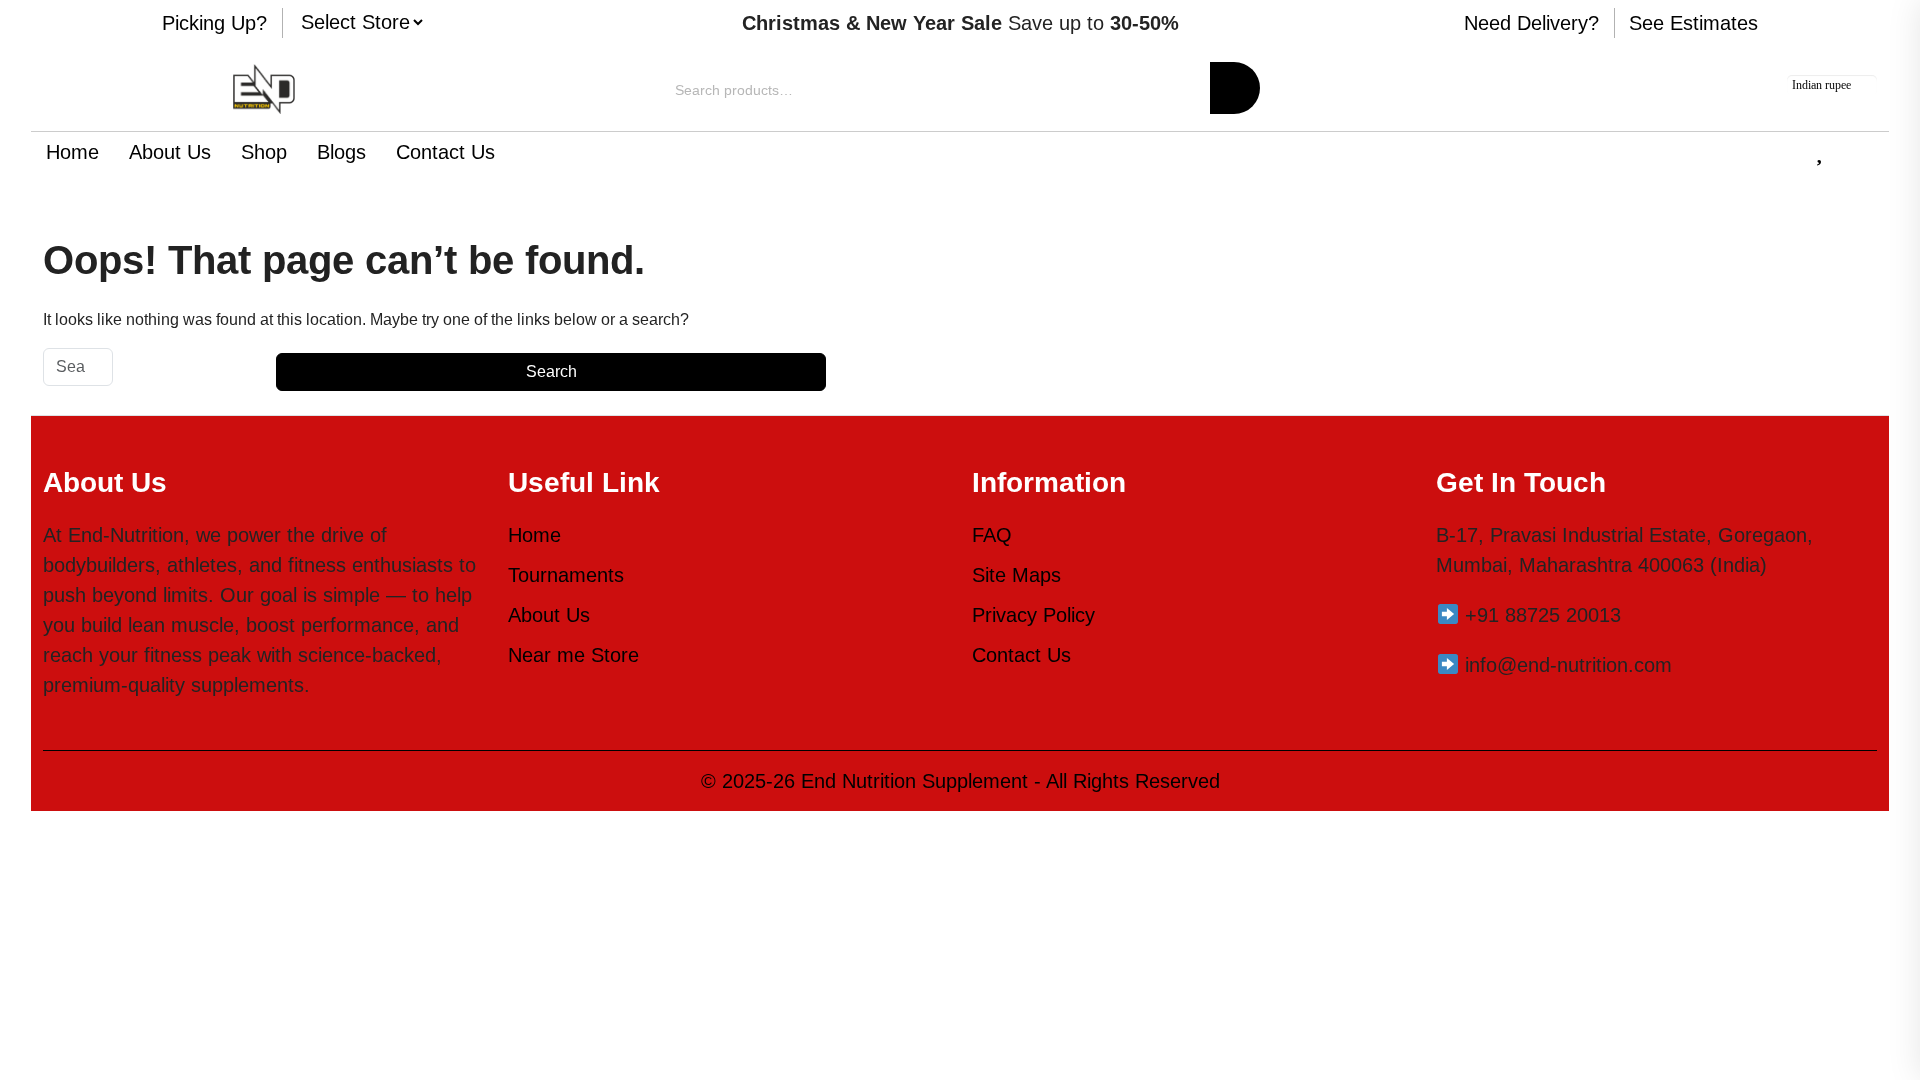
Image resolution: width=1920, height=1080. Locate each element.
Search (1235, 88)
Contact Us (445, 152)
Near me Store (573, 655)
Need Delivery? (1531, 23)
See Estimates (1693, 23)
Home (72, 152)
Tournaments (566, 575)
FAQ (992, 535)
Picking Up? (214, 23)
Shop (264, 152)
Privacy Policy (1033, 615)
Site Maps (1016, 575)
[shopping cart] (1867, 153)
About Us (170, 152)
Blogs (341, 152)
